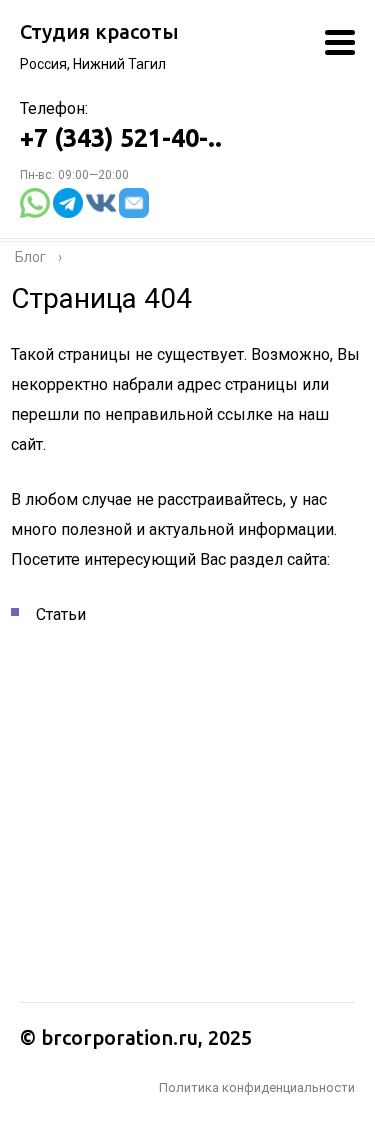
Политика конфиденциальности (257, 1087)
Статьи (61, 614)
